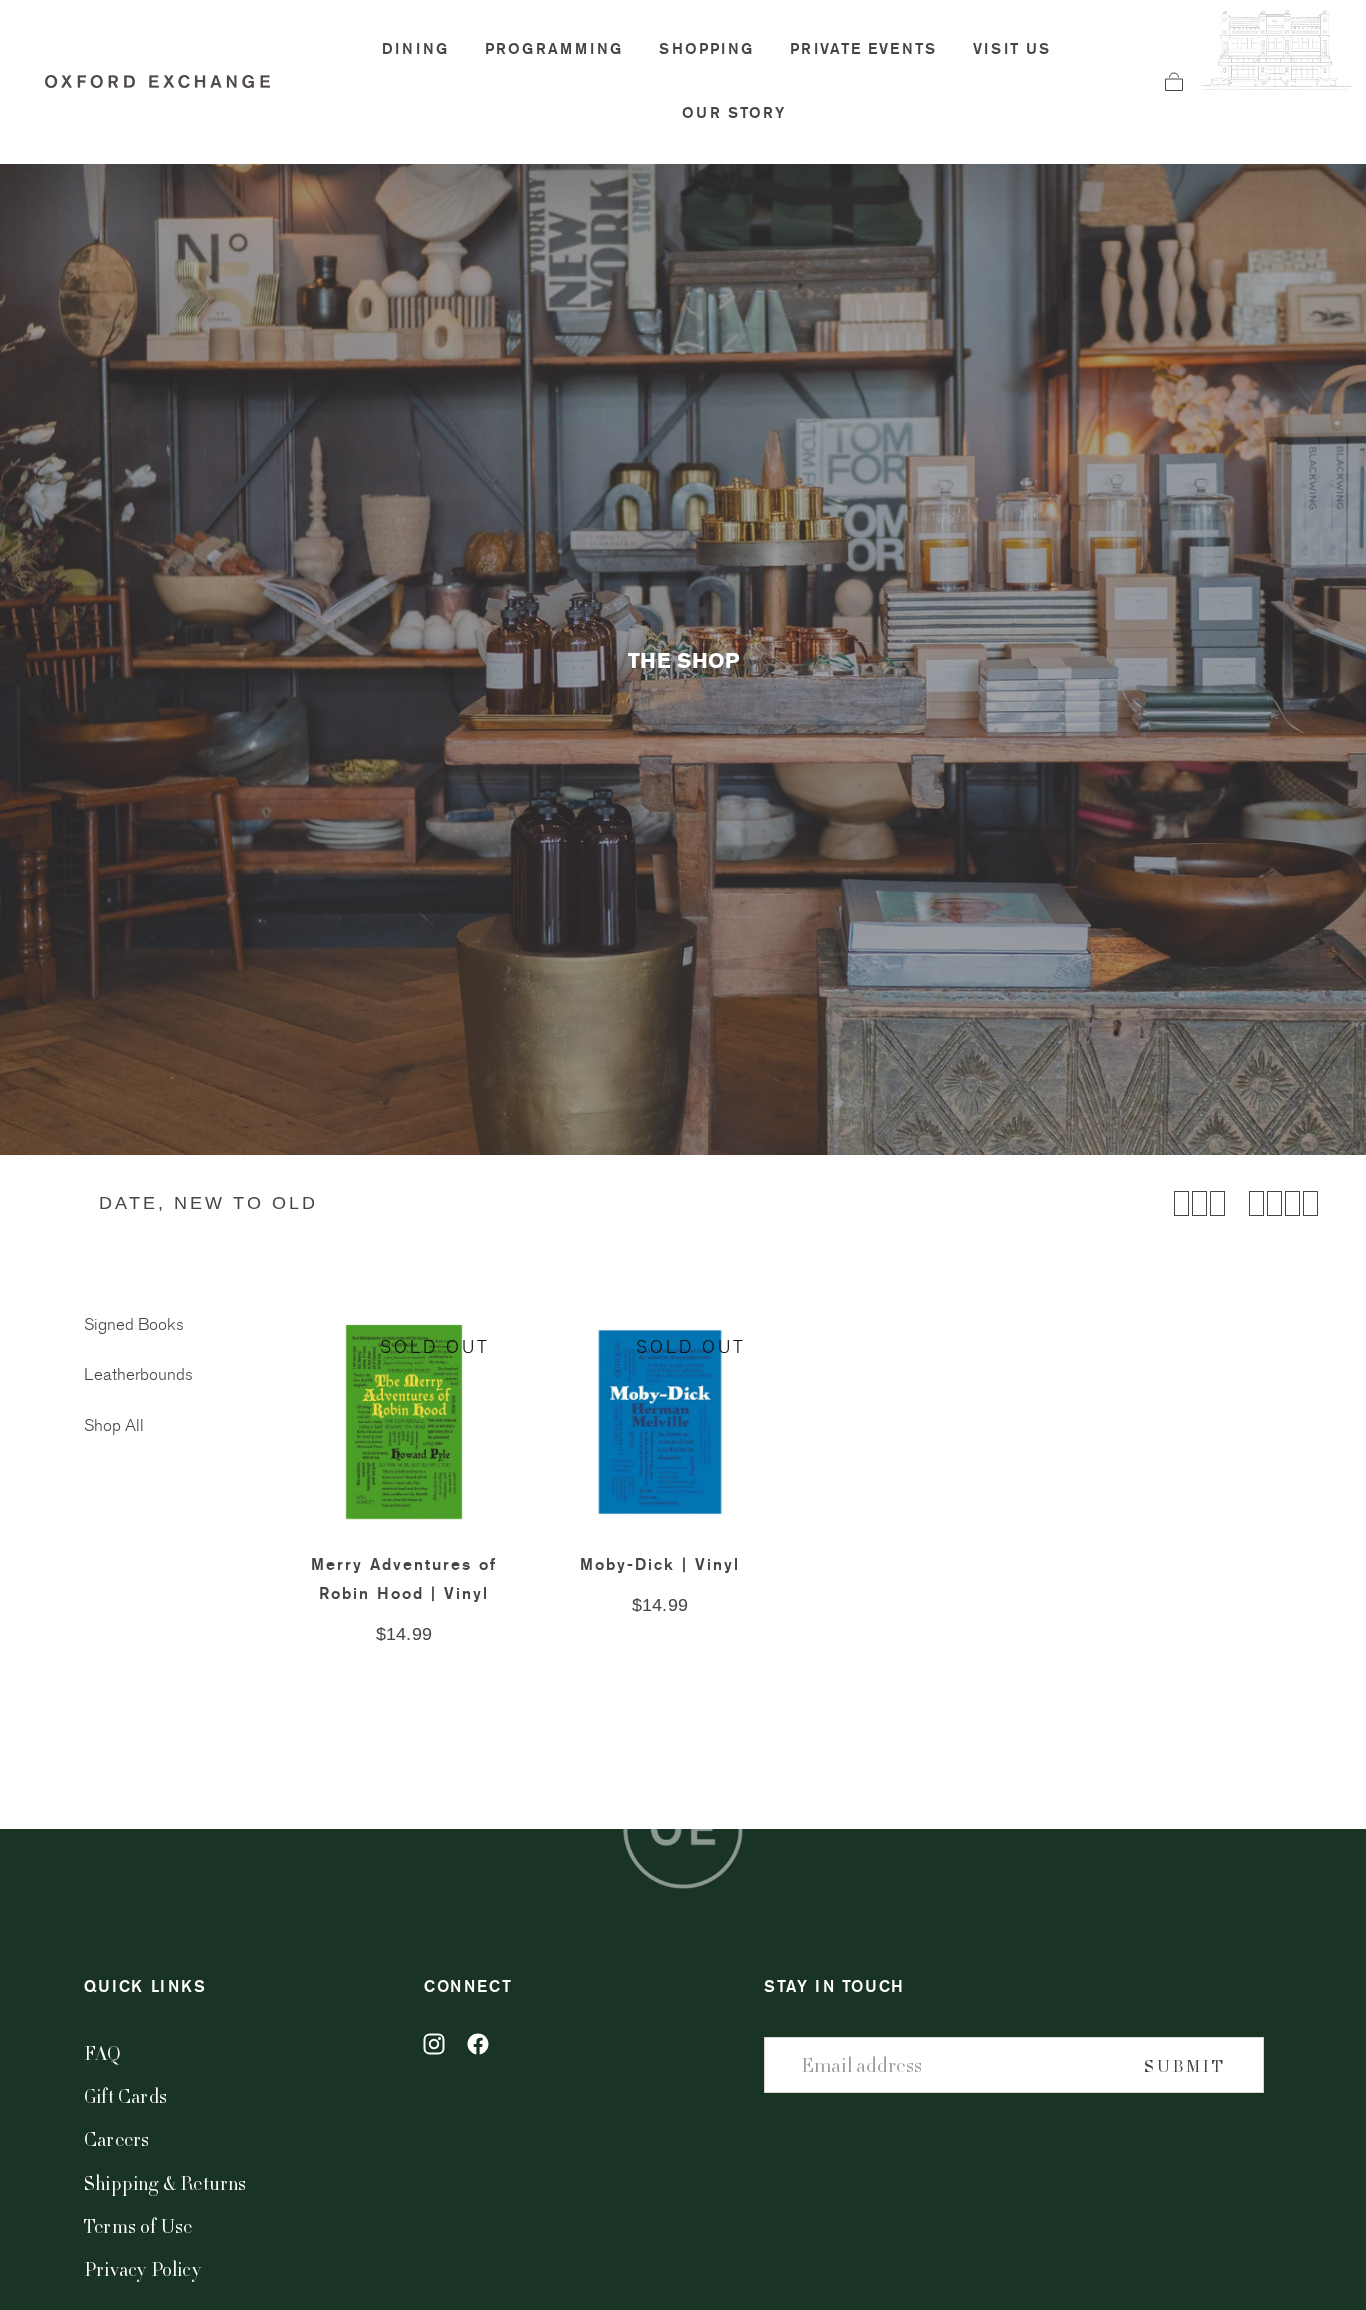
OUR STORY (734, 113)
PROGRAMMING (554, 49)
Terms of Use (138, 2225)
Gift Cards (125, 2095)
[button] (1174, 82)
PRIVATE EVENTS (863, 49)
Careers (116, 2138)
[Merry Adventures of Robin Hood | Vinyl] (404, 1422)
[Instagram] (434, 2044)
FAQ (103, 2052)
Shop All (114, 1426)
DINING (415, 49)
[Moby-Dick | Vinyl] (660, 1422)
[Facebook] (478, 2044)
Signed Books (134, 1325)
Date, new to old (208, 1203)
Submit (1185, 2065)
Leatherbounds (138, 1375)
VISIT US (1012, 49)
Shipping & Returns (165, 2182)
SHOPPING (706, 49)
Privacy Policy (142, 2268)
